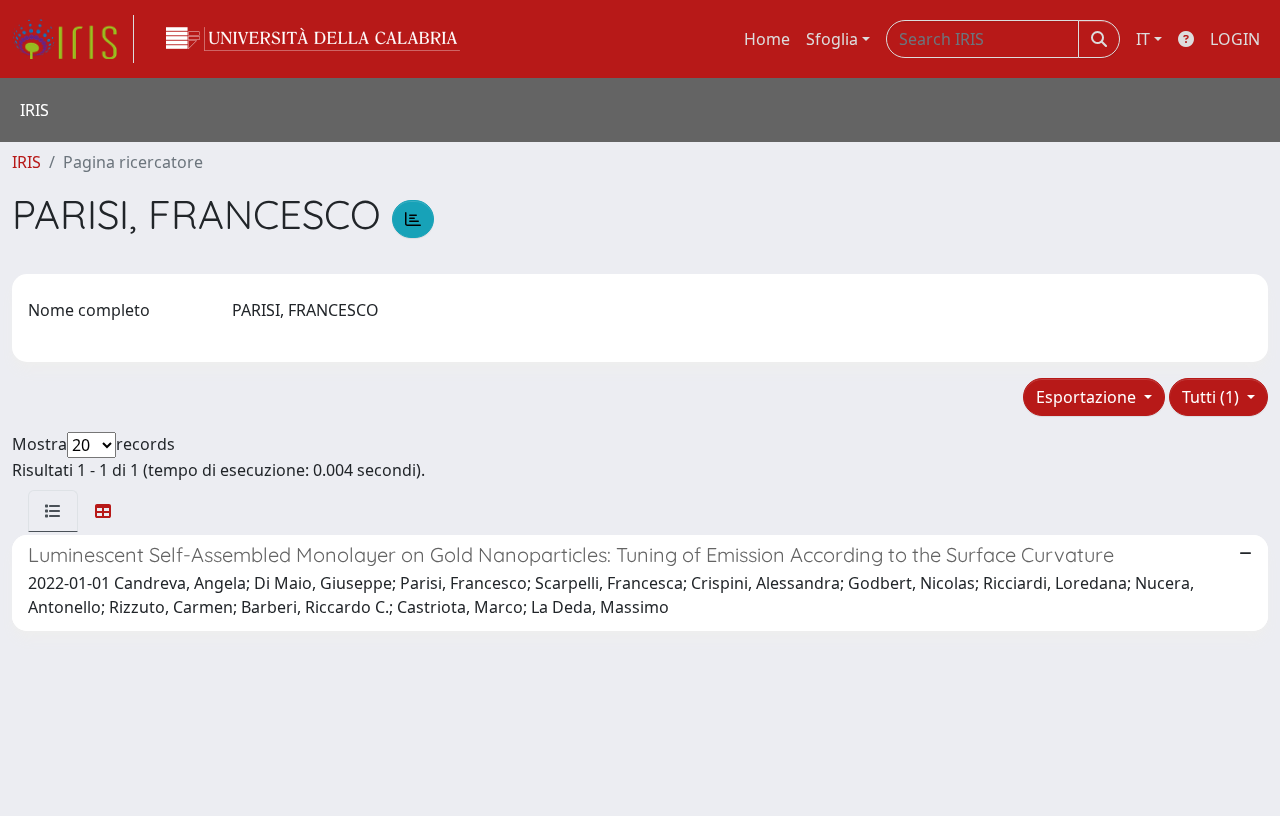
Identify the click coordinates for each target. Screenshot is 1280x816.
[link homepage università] (313, 39)
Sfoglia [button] (832, 39)
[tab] (53, 511)
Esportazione (1088, 397)
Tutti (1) (1212, 397)
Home (767, 39)
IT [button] (1143, 39)
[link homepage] (73, 39)
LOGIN (1235, 39)
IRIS (26, 162)
